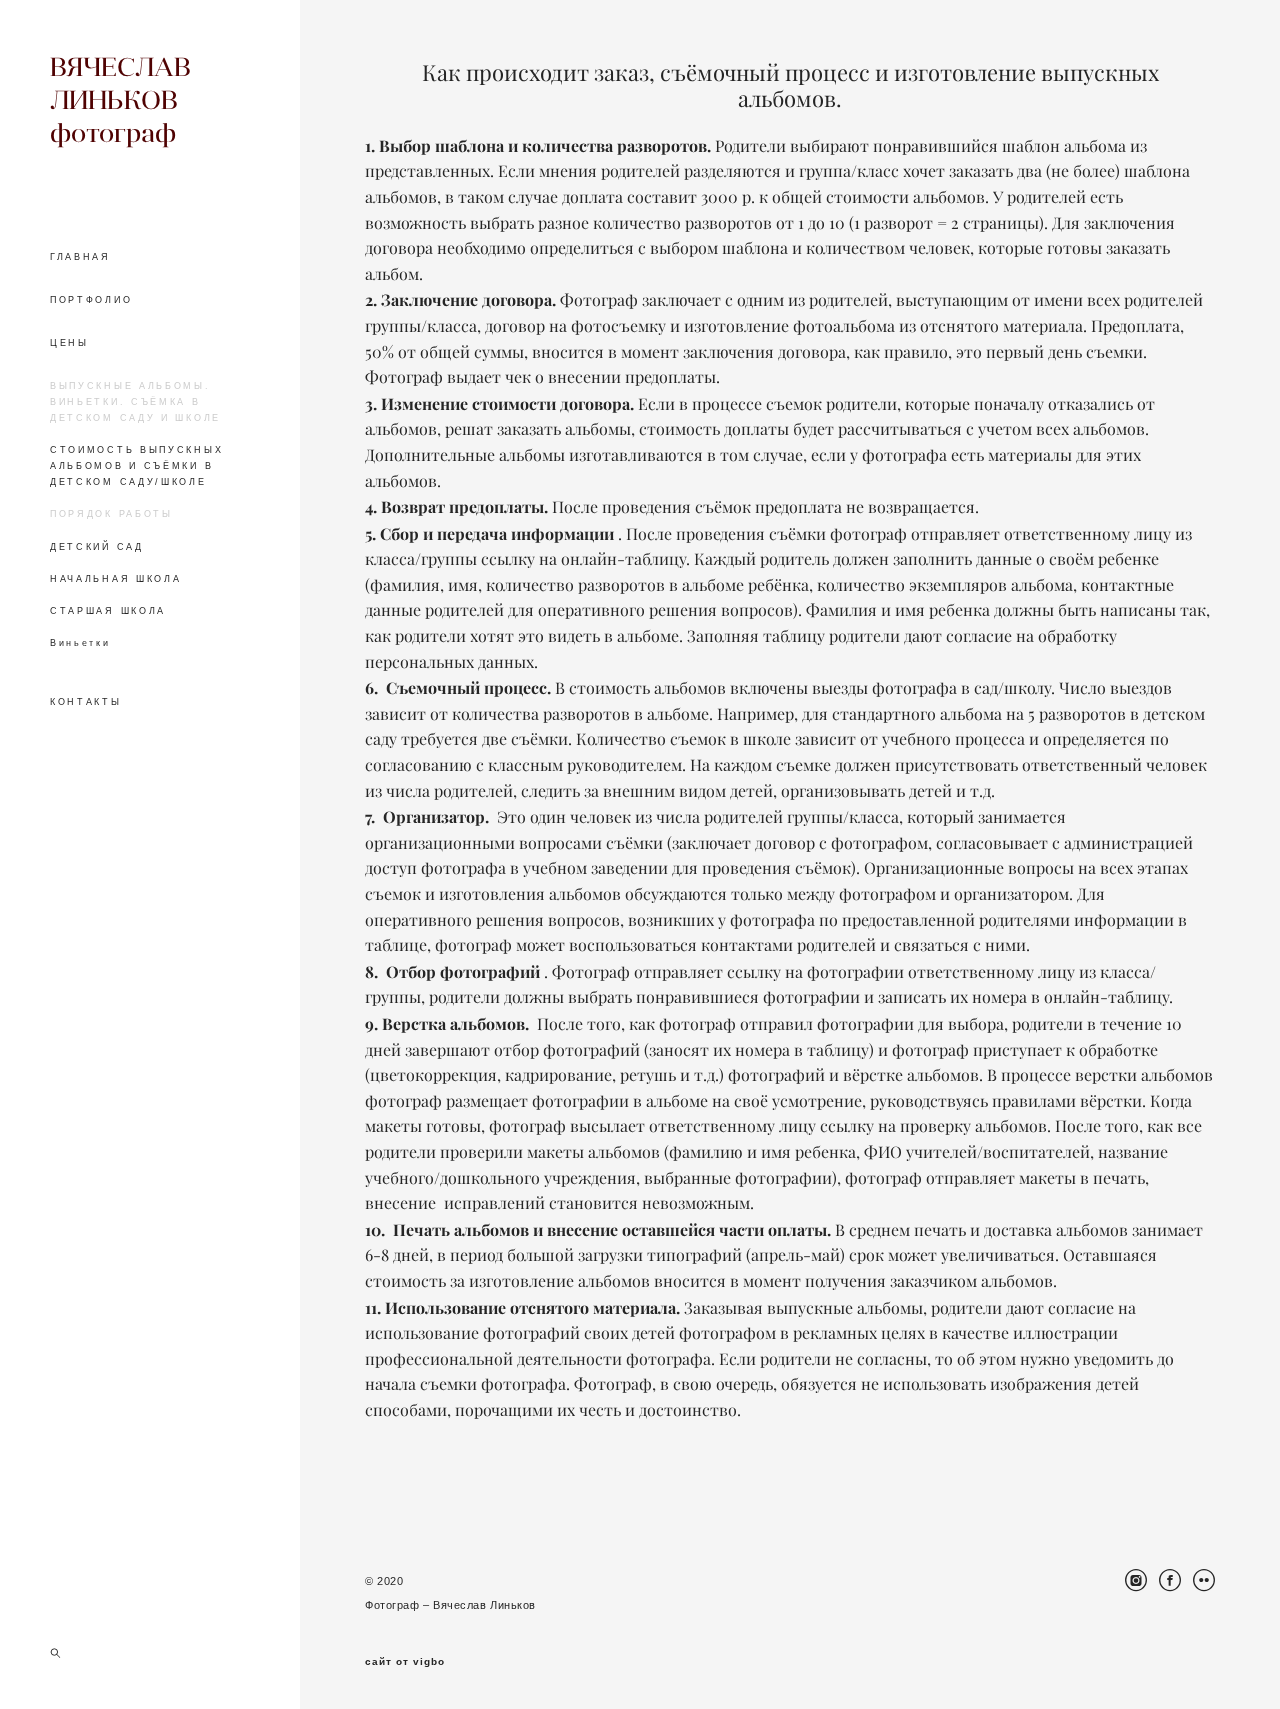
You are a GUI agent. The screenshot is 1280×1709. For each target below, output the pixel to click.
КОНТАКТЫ (86, 702)
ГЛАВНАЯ (80, 257)
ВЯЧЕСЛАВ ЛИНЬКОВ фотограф (120, 99)
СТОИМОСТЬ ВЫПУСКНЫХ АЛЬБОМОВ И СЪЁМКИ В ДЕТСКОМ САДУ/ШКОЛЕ (136, 466)
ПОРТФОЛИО (91, 300)
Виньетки (80, 643)
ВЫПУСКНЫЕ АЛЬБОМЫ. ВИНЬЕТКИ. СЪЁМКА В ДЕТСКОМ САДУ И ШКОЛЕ (135, 402)
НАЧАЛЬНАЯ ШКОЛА (116, 579)
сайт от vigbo (405, 1662)
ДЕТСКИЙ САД (97, 547)
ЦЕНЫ (69, 343)
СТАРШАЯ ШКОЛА (108, 611)
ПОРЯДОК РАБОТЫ (111, 514)
